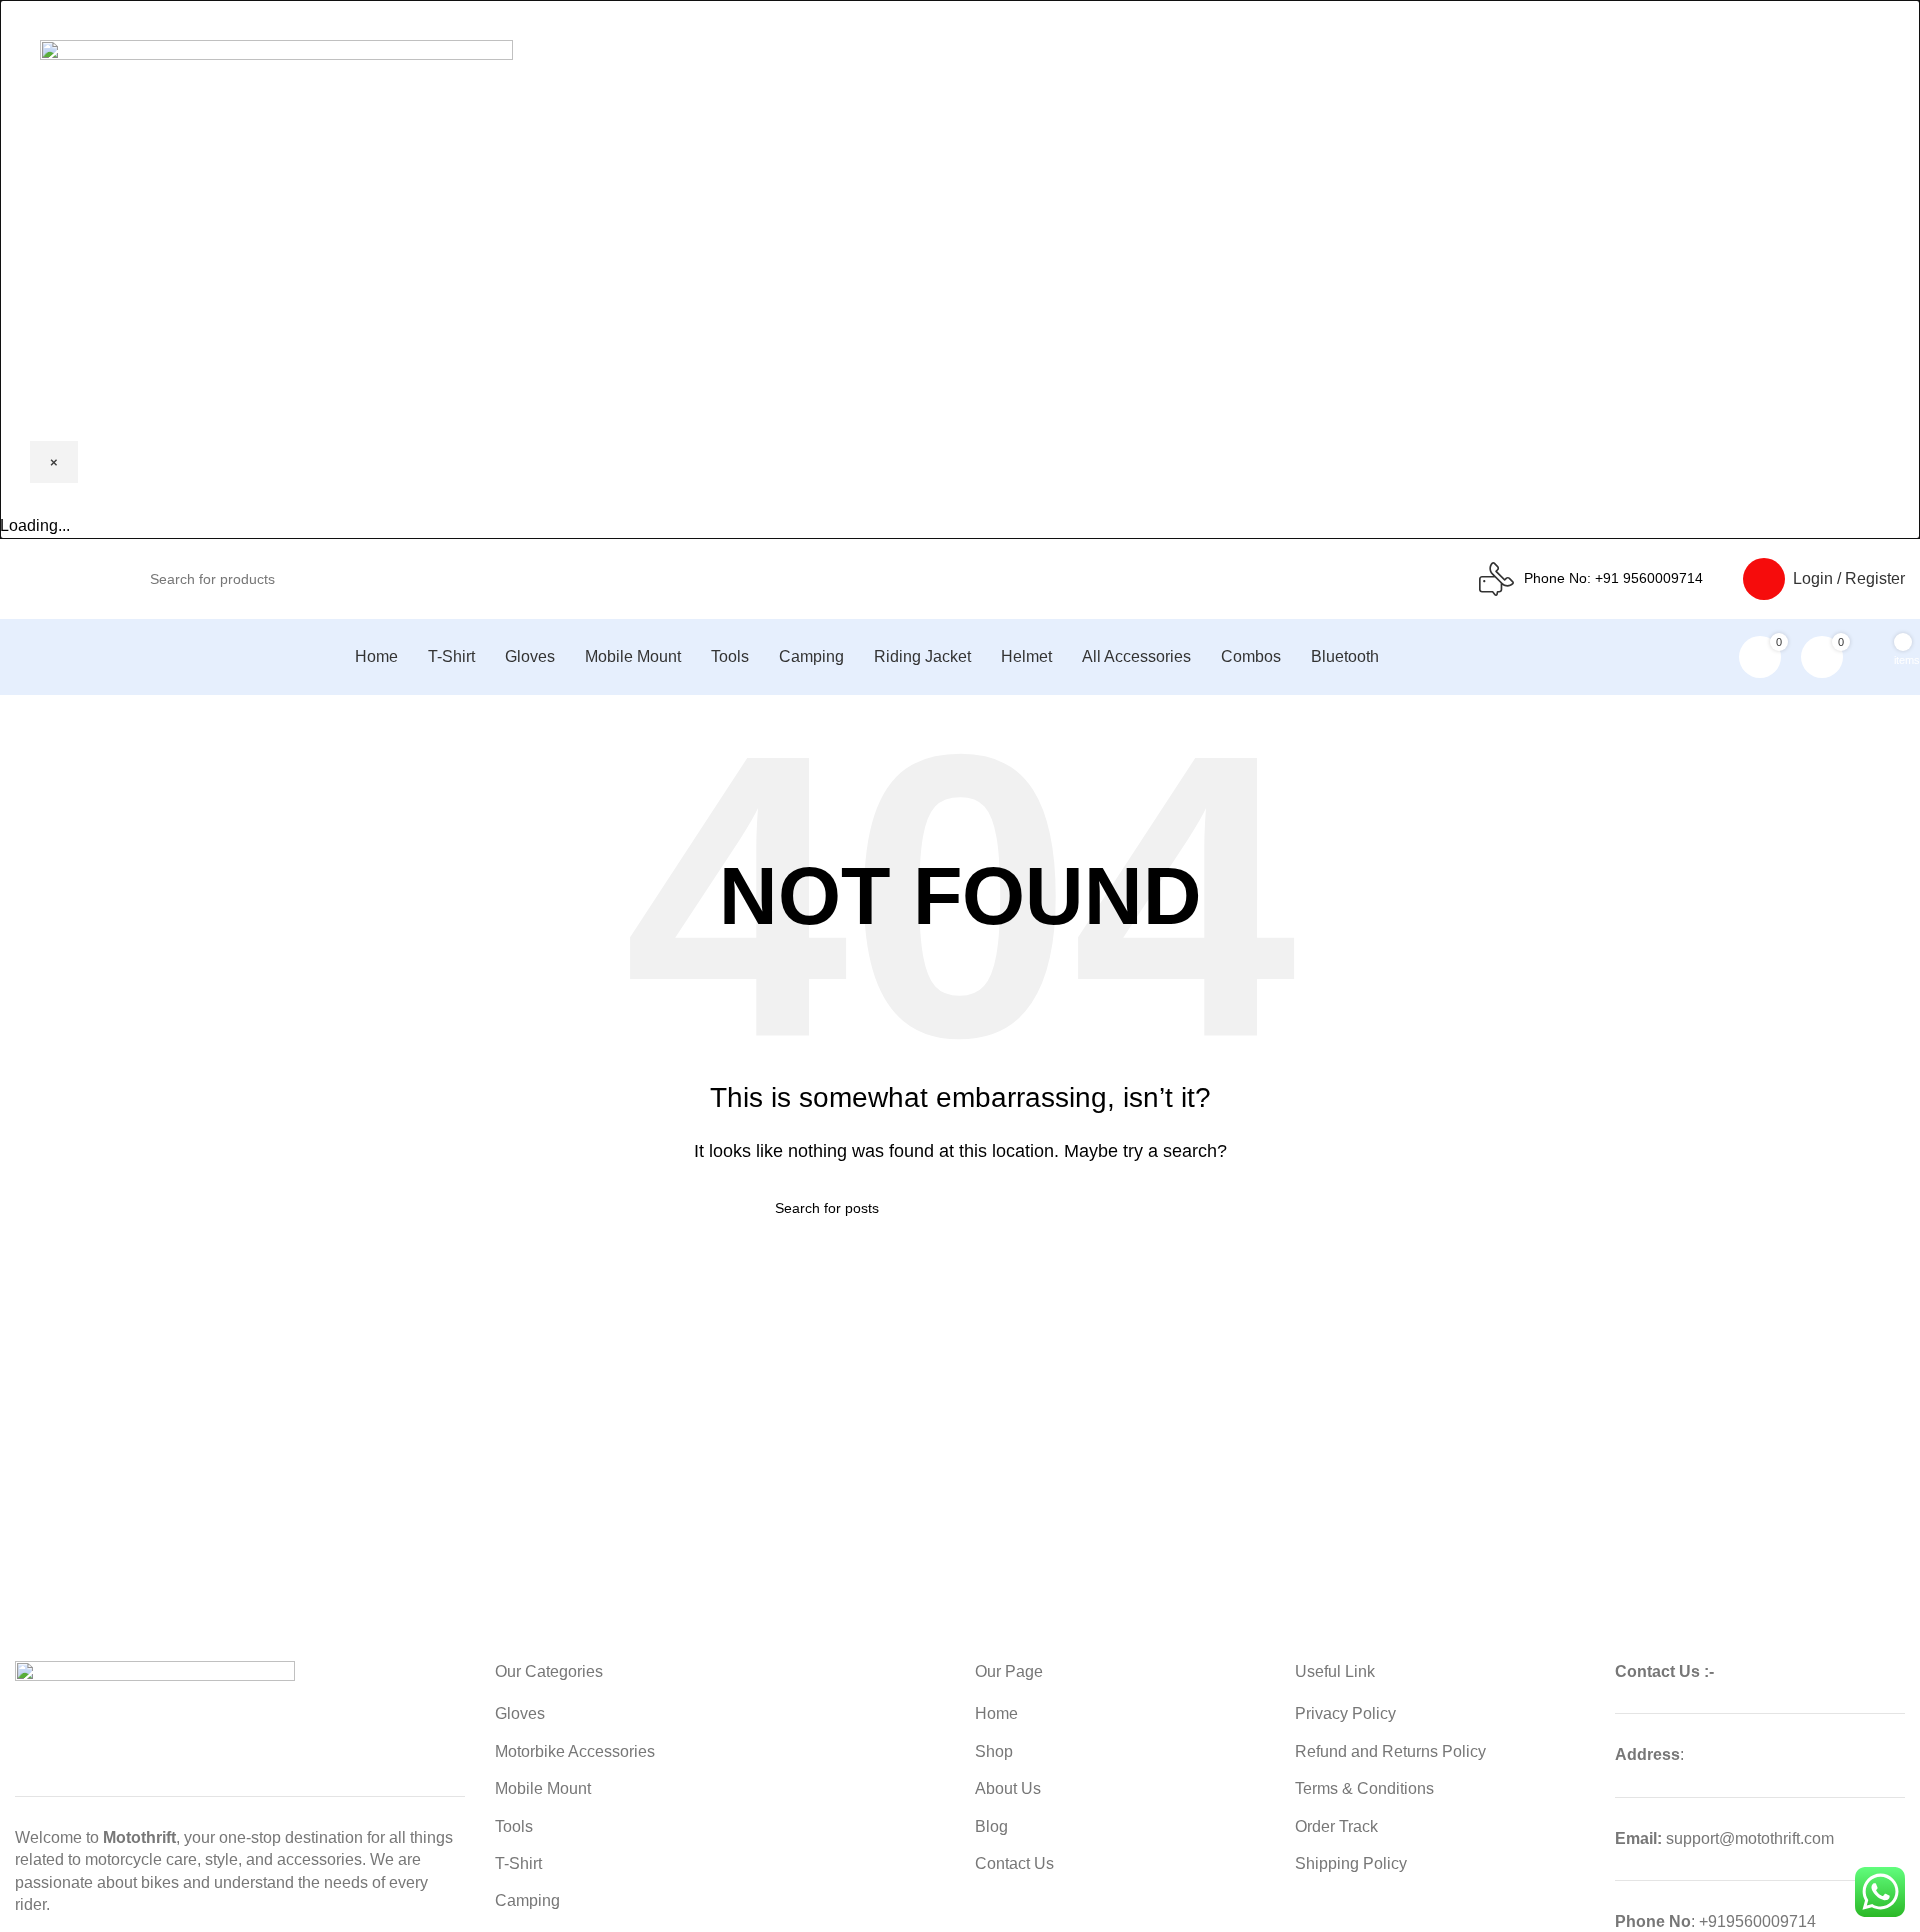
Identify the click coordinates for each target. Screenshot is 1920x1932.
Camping (527, 1900)
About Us (1008, 1788)
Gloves (520, 1713)
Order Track (1336, 1826)
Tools (514, 1826)
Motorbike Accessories (575, 1751)
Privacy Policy (1345, 1713)
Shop (994, 1751)
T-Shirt (518, 1863)
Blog (991, 1826)
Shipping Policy (1351, 1863)
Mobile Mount (543, 1788)
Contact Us (1014, 1863)
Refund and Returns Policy (1390, 1751)
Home (996, 1713)
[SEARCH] (1365, 568)
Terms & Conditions (1364, 1788)
